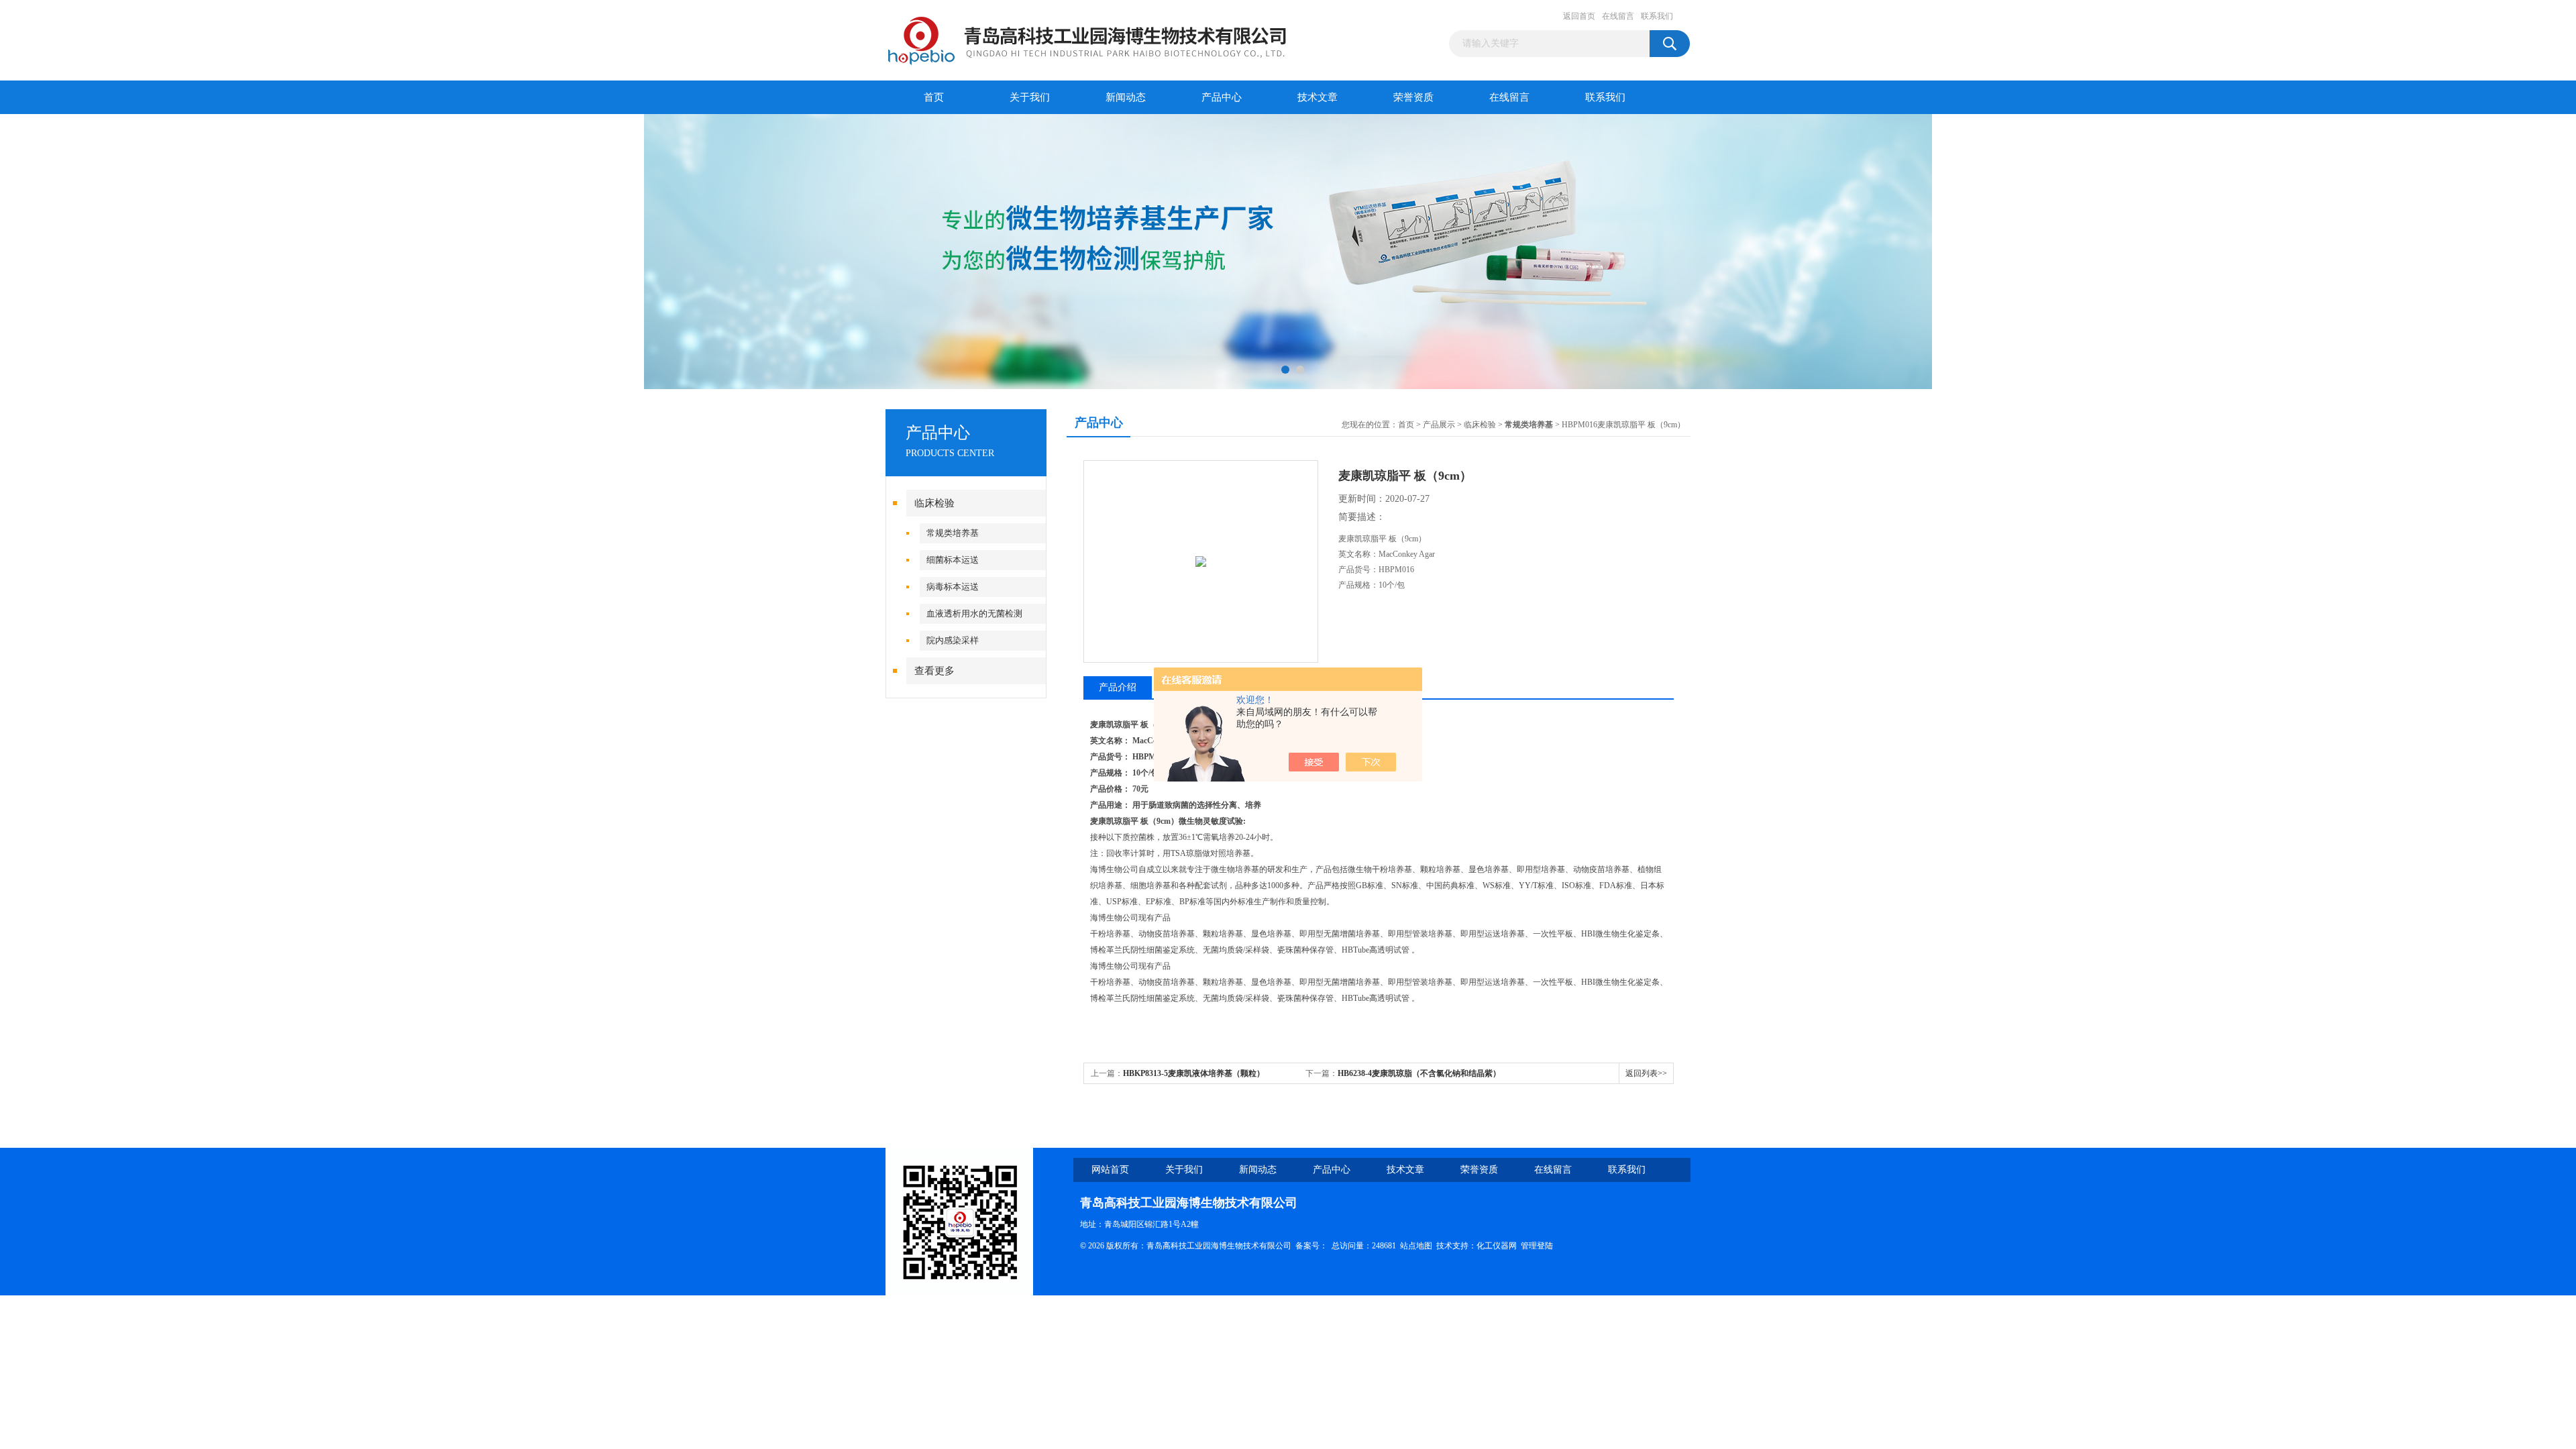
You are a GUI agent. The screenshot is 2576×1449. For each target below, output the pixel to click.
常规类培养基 (953, 533)
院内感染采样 (953, 640)
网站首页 (1110, 1170)
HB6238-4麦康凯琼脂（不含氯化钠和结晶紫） (1419, 1073)
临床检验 (934, 503)
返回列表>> (1646, 1073)
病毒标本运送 (953, 587)
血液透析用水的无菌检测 (974, 613)
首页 (934, 97)
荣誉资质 (1413, 97)
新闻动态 (1126, 97)
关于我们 (1030, 97)
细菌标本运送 (953, 560)
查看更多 (934, 671)
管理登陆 (1537, 1246)
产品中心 (1222, 97)
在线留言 (1618, 16)
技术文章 (1318, 97)
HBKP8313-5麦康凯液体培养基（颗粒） (1194, 1073)
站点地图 (1416, 1246)
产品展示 (1439, 425)
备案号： (1311, 1246)
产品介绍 (1118, 687)
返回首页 (1579, 16)
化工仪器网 (1497, 1246)
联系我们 (1657, 16)
